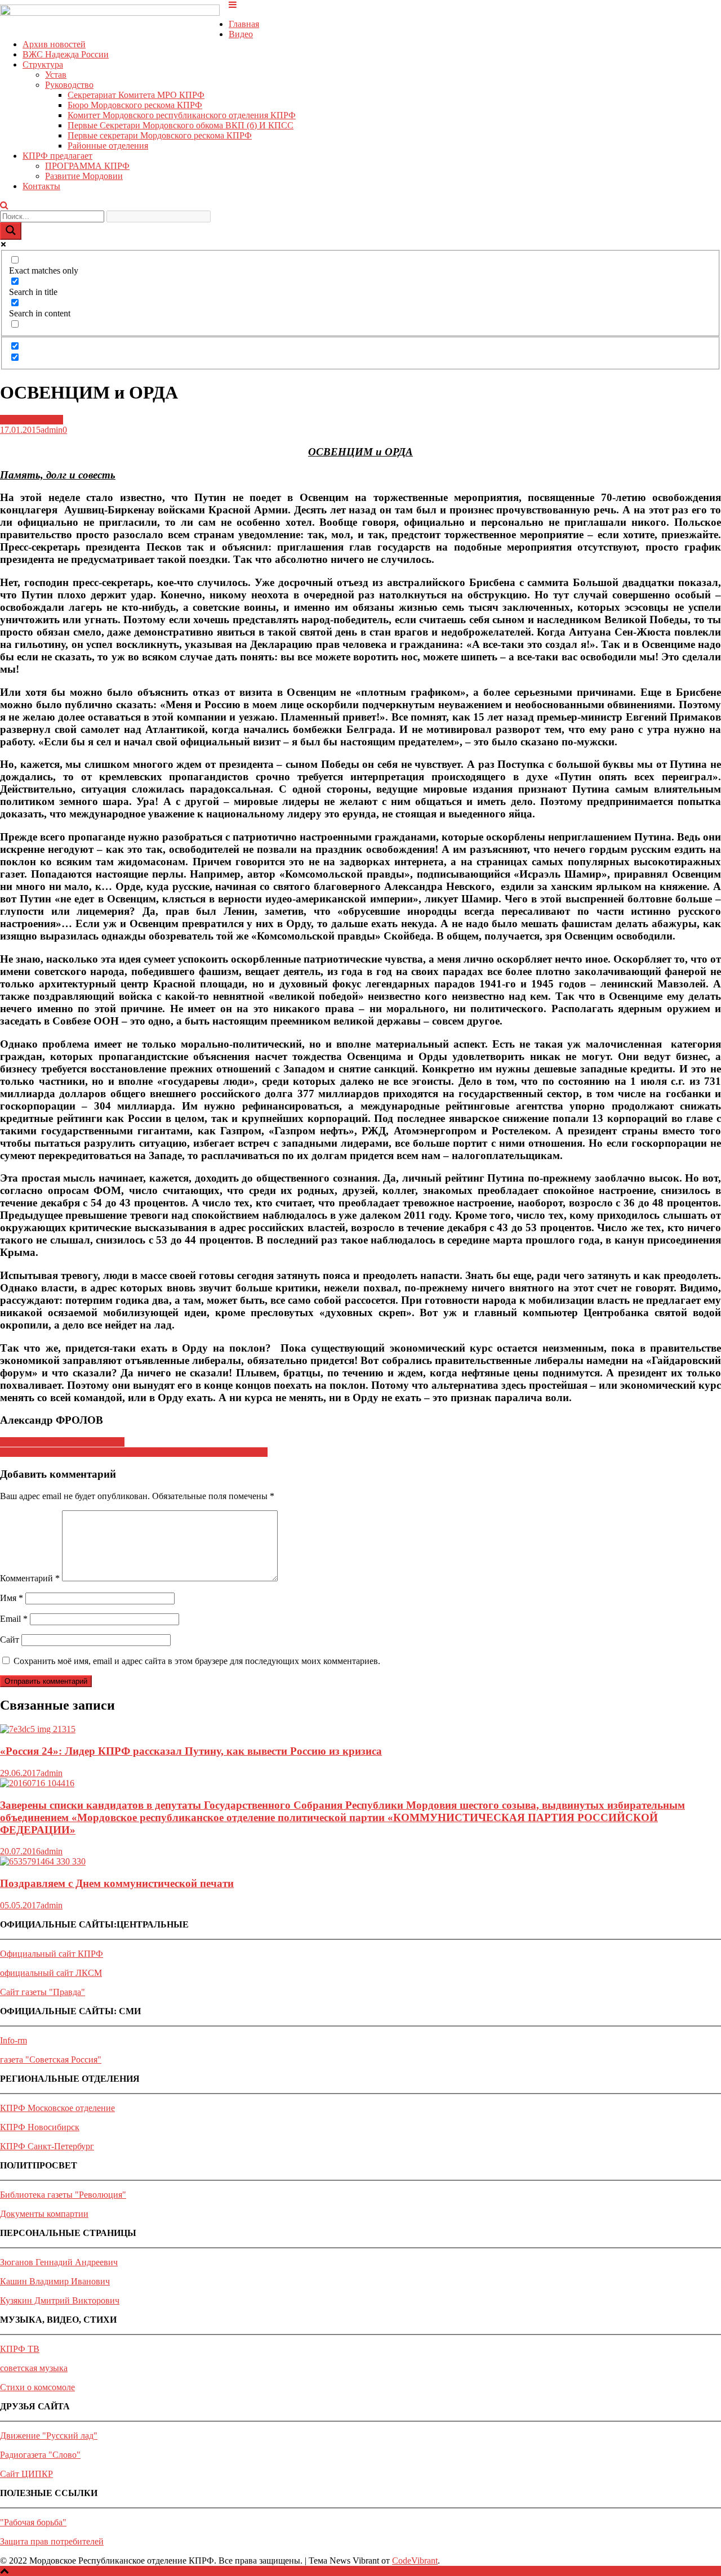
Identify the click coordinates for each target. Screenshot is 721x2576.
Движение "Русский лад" (49, 2436)
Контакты (41, 186)
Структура (43, 64)
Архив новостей (54, 44)
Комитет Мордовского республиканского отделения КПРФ (182, 115)
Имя (12, 1598)
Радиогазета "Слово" (40, 2455)
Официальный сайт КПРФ (52, 1954)
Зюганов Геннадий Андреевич (59, 2262)
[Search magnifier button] (11, 231)
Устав (56, 75)
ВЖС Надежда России (66, 54)
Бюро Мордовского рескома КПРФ (135, 105)
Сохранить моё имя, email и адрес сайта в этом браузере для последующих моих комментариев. (197, 1661)
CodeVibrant (415, 2561)
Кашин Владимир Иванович (55, 2281)
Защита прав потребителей (52, 2541)
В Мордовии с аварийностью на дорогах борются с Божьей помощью (134, 1452)
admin (52, 430)
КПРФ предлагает (57, 156)
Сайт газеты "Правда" (43, 1992)
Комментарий (30, 1578)
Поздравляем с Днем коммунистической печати (117, 1883)
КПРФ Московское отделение (57, 2108)
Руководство (69, 85)
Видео (241, 34)
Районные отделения (108, 146)
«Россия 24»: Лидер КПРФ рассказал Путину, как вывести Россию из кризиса (191, 1751)
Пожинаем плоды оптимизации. (62, 1442)
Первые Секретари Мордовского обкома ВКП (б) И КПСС (181, 125)
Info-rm (14, 2040)
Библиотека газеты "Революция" (63, 2195)
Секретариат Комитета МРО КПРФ (136, 95)
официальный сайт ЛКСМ (51, 1973)
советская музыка (34, 2368)
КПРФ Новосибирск (40, 2127)
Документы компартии (44, 2214)
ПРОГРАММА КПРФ (87, 166)
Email (14, 1619)
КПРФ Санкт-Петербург (47, 2146)
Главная (244, 24)
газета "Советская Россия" (51, 2060)
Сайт (10, 1640)
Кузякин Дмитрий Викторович (60, 2300)
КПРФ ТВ (20, 2349)
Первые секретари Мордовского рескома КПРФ (160, 135)
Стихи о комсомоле (37, 2387)
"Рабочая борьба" (33, 2522)
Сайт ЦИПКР (26, 2474)
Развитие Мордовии (84, 176)
